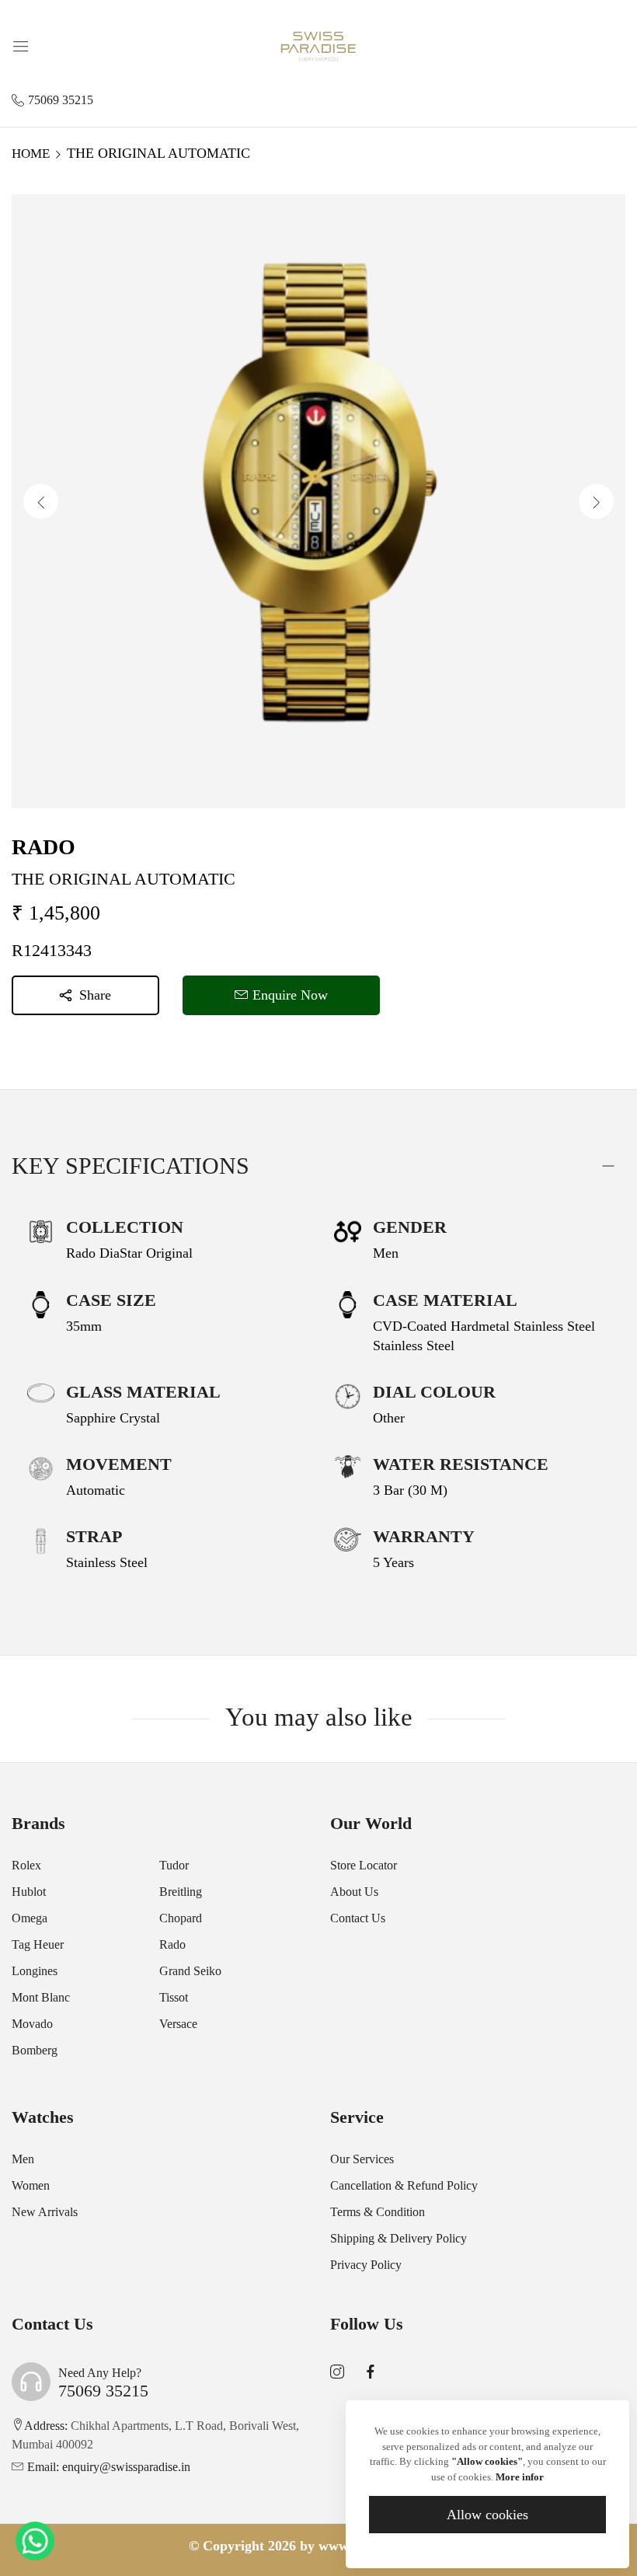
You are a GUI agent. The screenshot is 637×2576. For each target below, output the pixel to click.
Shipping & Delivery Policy (399, 2238)
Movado (32, 2024)
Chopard (181, 1918)
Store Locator (364, 1865)
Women (31, 2185)
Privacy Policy (366, 2265)
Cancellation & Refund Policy (404, 2185)
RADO (44, 847)
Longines (35, 1971)
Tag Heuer (38, 1944)
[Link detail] (337, 2372)
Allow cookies (487, 2515)
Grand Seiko (190, 1971)
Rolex (26, 1865)
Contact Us (358, 1918)
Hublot (29, 1892)
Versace (178, 2024)
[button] (596, 502)
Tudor (174, 1865)
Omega (30, 1918)
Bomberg (35, 2050)
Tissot (174, 1997)
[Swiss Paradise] (318, 45)
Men (23, 2159)
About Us (354, 1892)
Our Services (362, 2159)
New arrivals (45, 2212)
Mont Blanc (41, 1997)
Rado (172, 1944)
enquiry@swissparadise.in (109, 2467)
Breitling (181, 1892)
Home (31, 154)
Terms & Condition (378, 2212)
